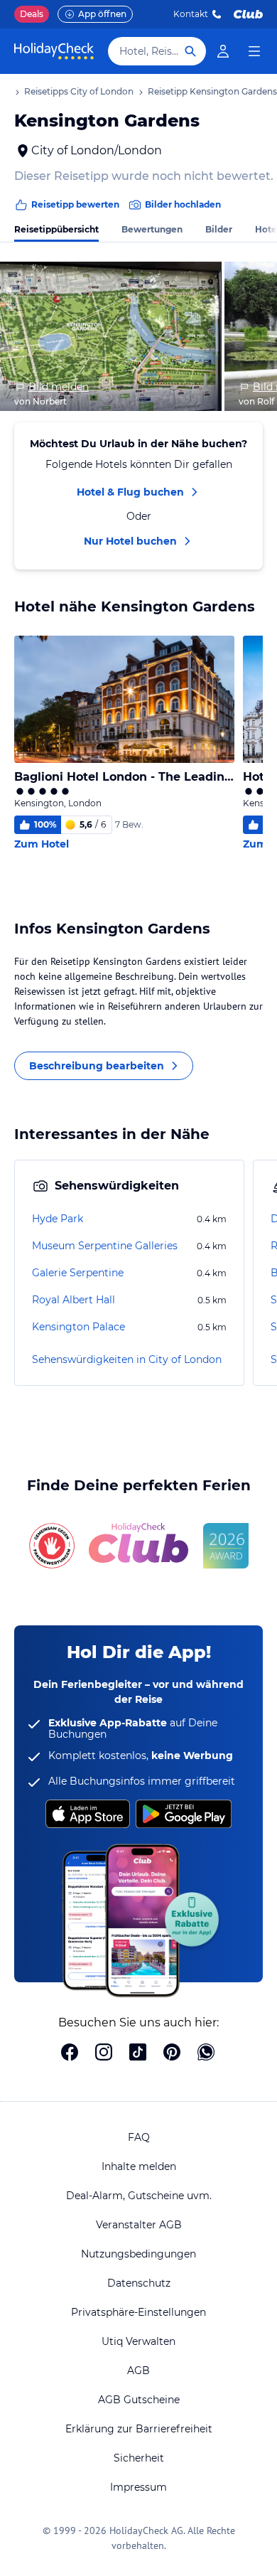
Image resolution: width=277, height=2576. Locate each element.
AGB (138, 2371)
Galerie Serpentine (78, 1273)
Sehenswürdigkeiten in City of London (127, 1359)
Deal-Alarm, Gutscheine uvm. (139, 2196)
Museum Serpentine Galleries (105, 1246)
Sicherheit (139, 2458)
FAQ (139, 2137)
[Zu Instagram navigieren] (104, 2053)
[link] (223, 51)
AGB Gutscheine (139, 2400)
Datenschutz (139, 2283)
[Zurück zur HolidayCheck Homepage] (54, 51)
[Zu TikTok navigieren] (138, 2053)
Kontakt (191, 14)
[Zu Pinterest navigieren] (172, 2053)
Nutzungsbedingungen (138, 2254)
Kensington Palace (78, 1327)
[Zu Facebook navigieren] (70, 2053)
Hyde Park (58, 1219)
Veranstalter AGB (139, 2225)
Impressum (138, 2487)
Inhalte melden (139, 2166)
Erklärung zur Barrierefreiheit (139, 2429)
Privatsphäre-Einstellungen (138, 2312)
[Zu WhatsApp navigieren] (206, 2053)
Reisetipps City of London (79, 91)
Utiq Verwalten (138, 2341)
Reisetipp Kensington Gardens (212, 91)
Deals (32, 14)
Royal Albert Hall (74, 1300)
